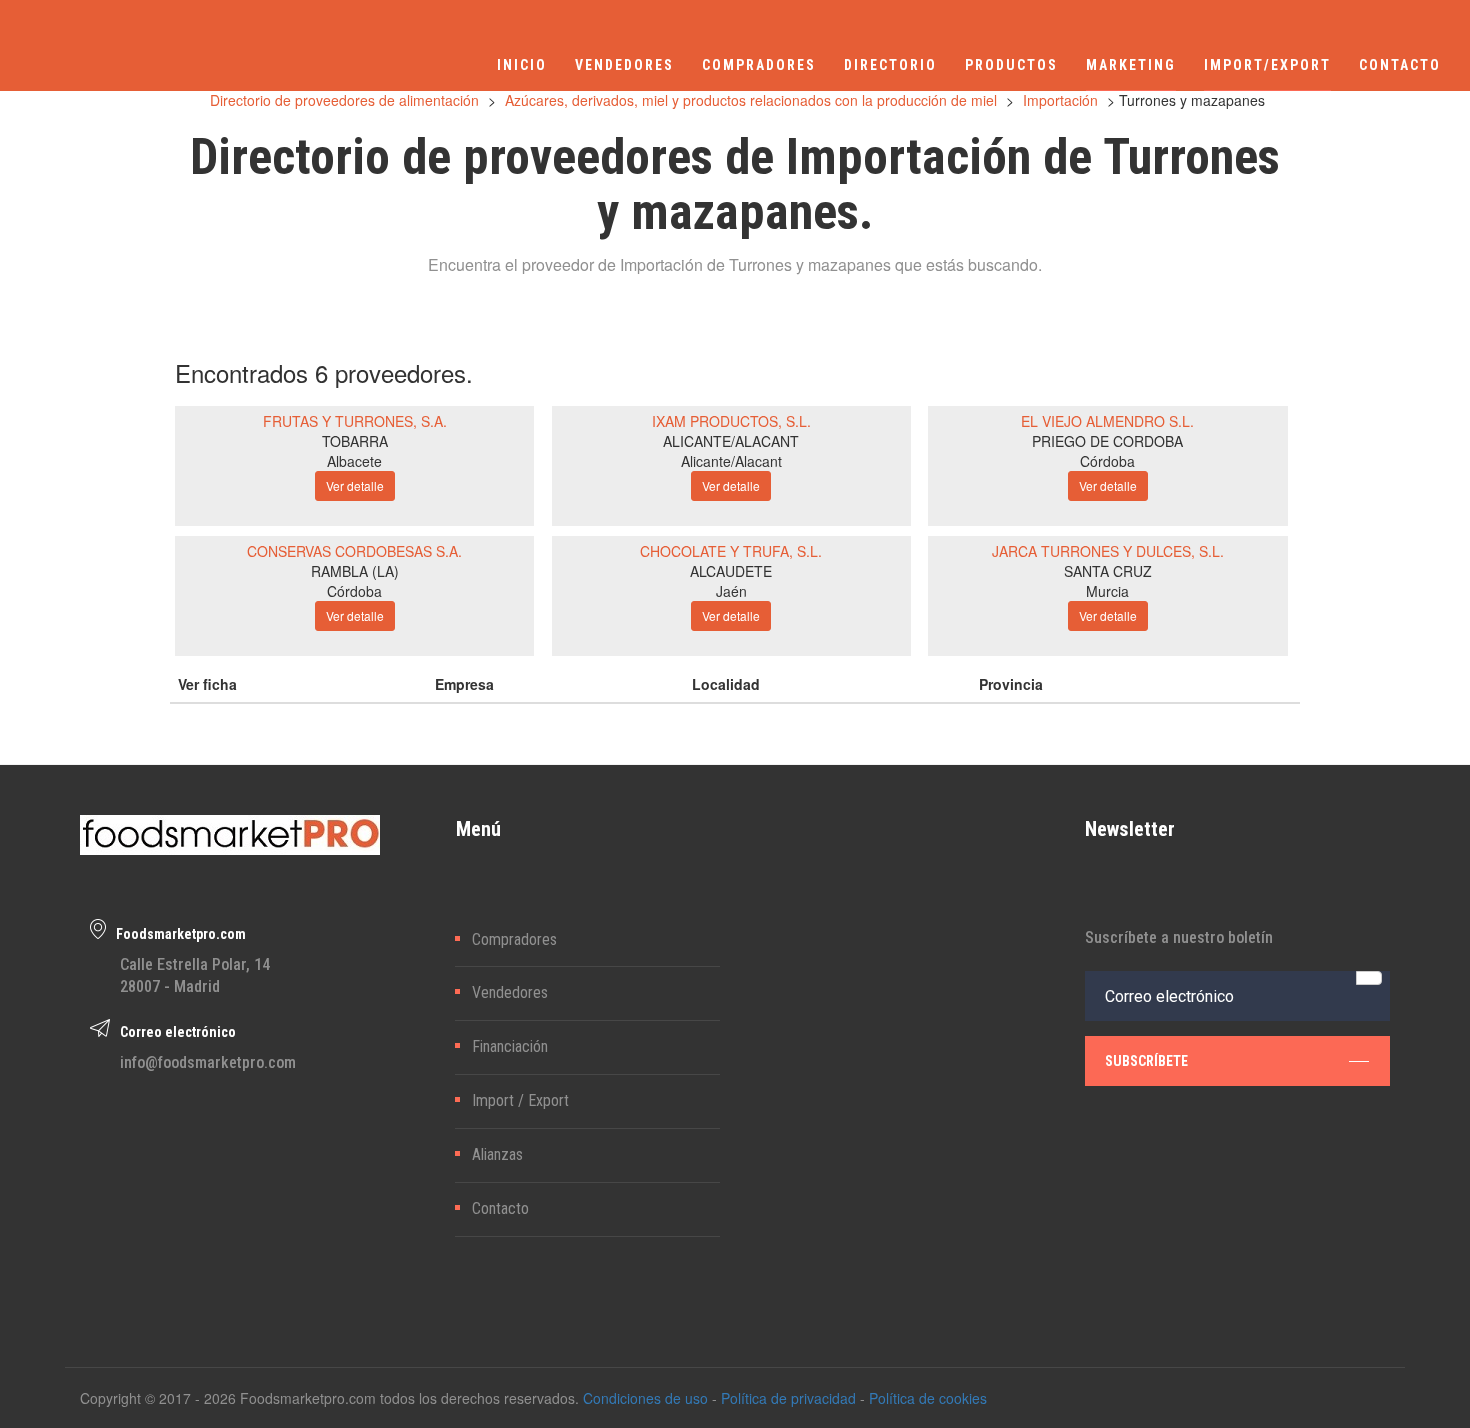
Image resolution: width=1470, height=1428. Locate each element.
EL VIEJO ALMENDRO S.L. (1107, 421)
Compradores (514, 939)
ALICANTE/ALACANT (731, 441)
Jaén (731, 591)
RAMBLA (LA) (355, 571)
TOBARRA (355, 441)
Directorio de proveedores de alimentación (344, 100)
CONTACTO (1400, 65)
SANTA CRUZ (1108, 571)
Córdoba (1107, 461)
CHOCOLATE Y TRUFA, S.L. (731, 551)
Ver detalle (355, 485)
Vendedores (510, 992)
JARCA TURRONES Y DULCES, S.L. (1108, 551)
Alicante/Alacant (731, 461)
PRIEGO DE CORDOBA (1107, 441)
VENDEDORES (624, 65)
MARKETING (1131, 65)
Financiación (510, 1046)
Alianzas (497, 1154)
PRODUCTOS (1011, 65)
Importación (1060, 100)
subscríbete (1146, 1061)
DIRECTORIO (890, 65)
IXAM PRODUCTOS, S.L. (731, 421)
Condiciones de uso (645, 1398)
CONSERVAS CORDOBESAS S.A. (354, 551)
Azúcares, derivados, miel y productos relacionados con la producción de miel (751, 100)
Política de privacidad (788, 1398)
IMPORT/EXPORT (1267, 65)
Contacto (500, 1208)
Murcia (1107, 591)
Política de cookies (928, 1398)
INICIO (522, 65)
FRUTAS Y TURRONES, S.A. (355, 421)
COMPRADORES (759, 65)
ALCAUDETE (731, 571)
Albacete (354, 461)
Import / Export (520, 1100)
